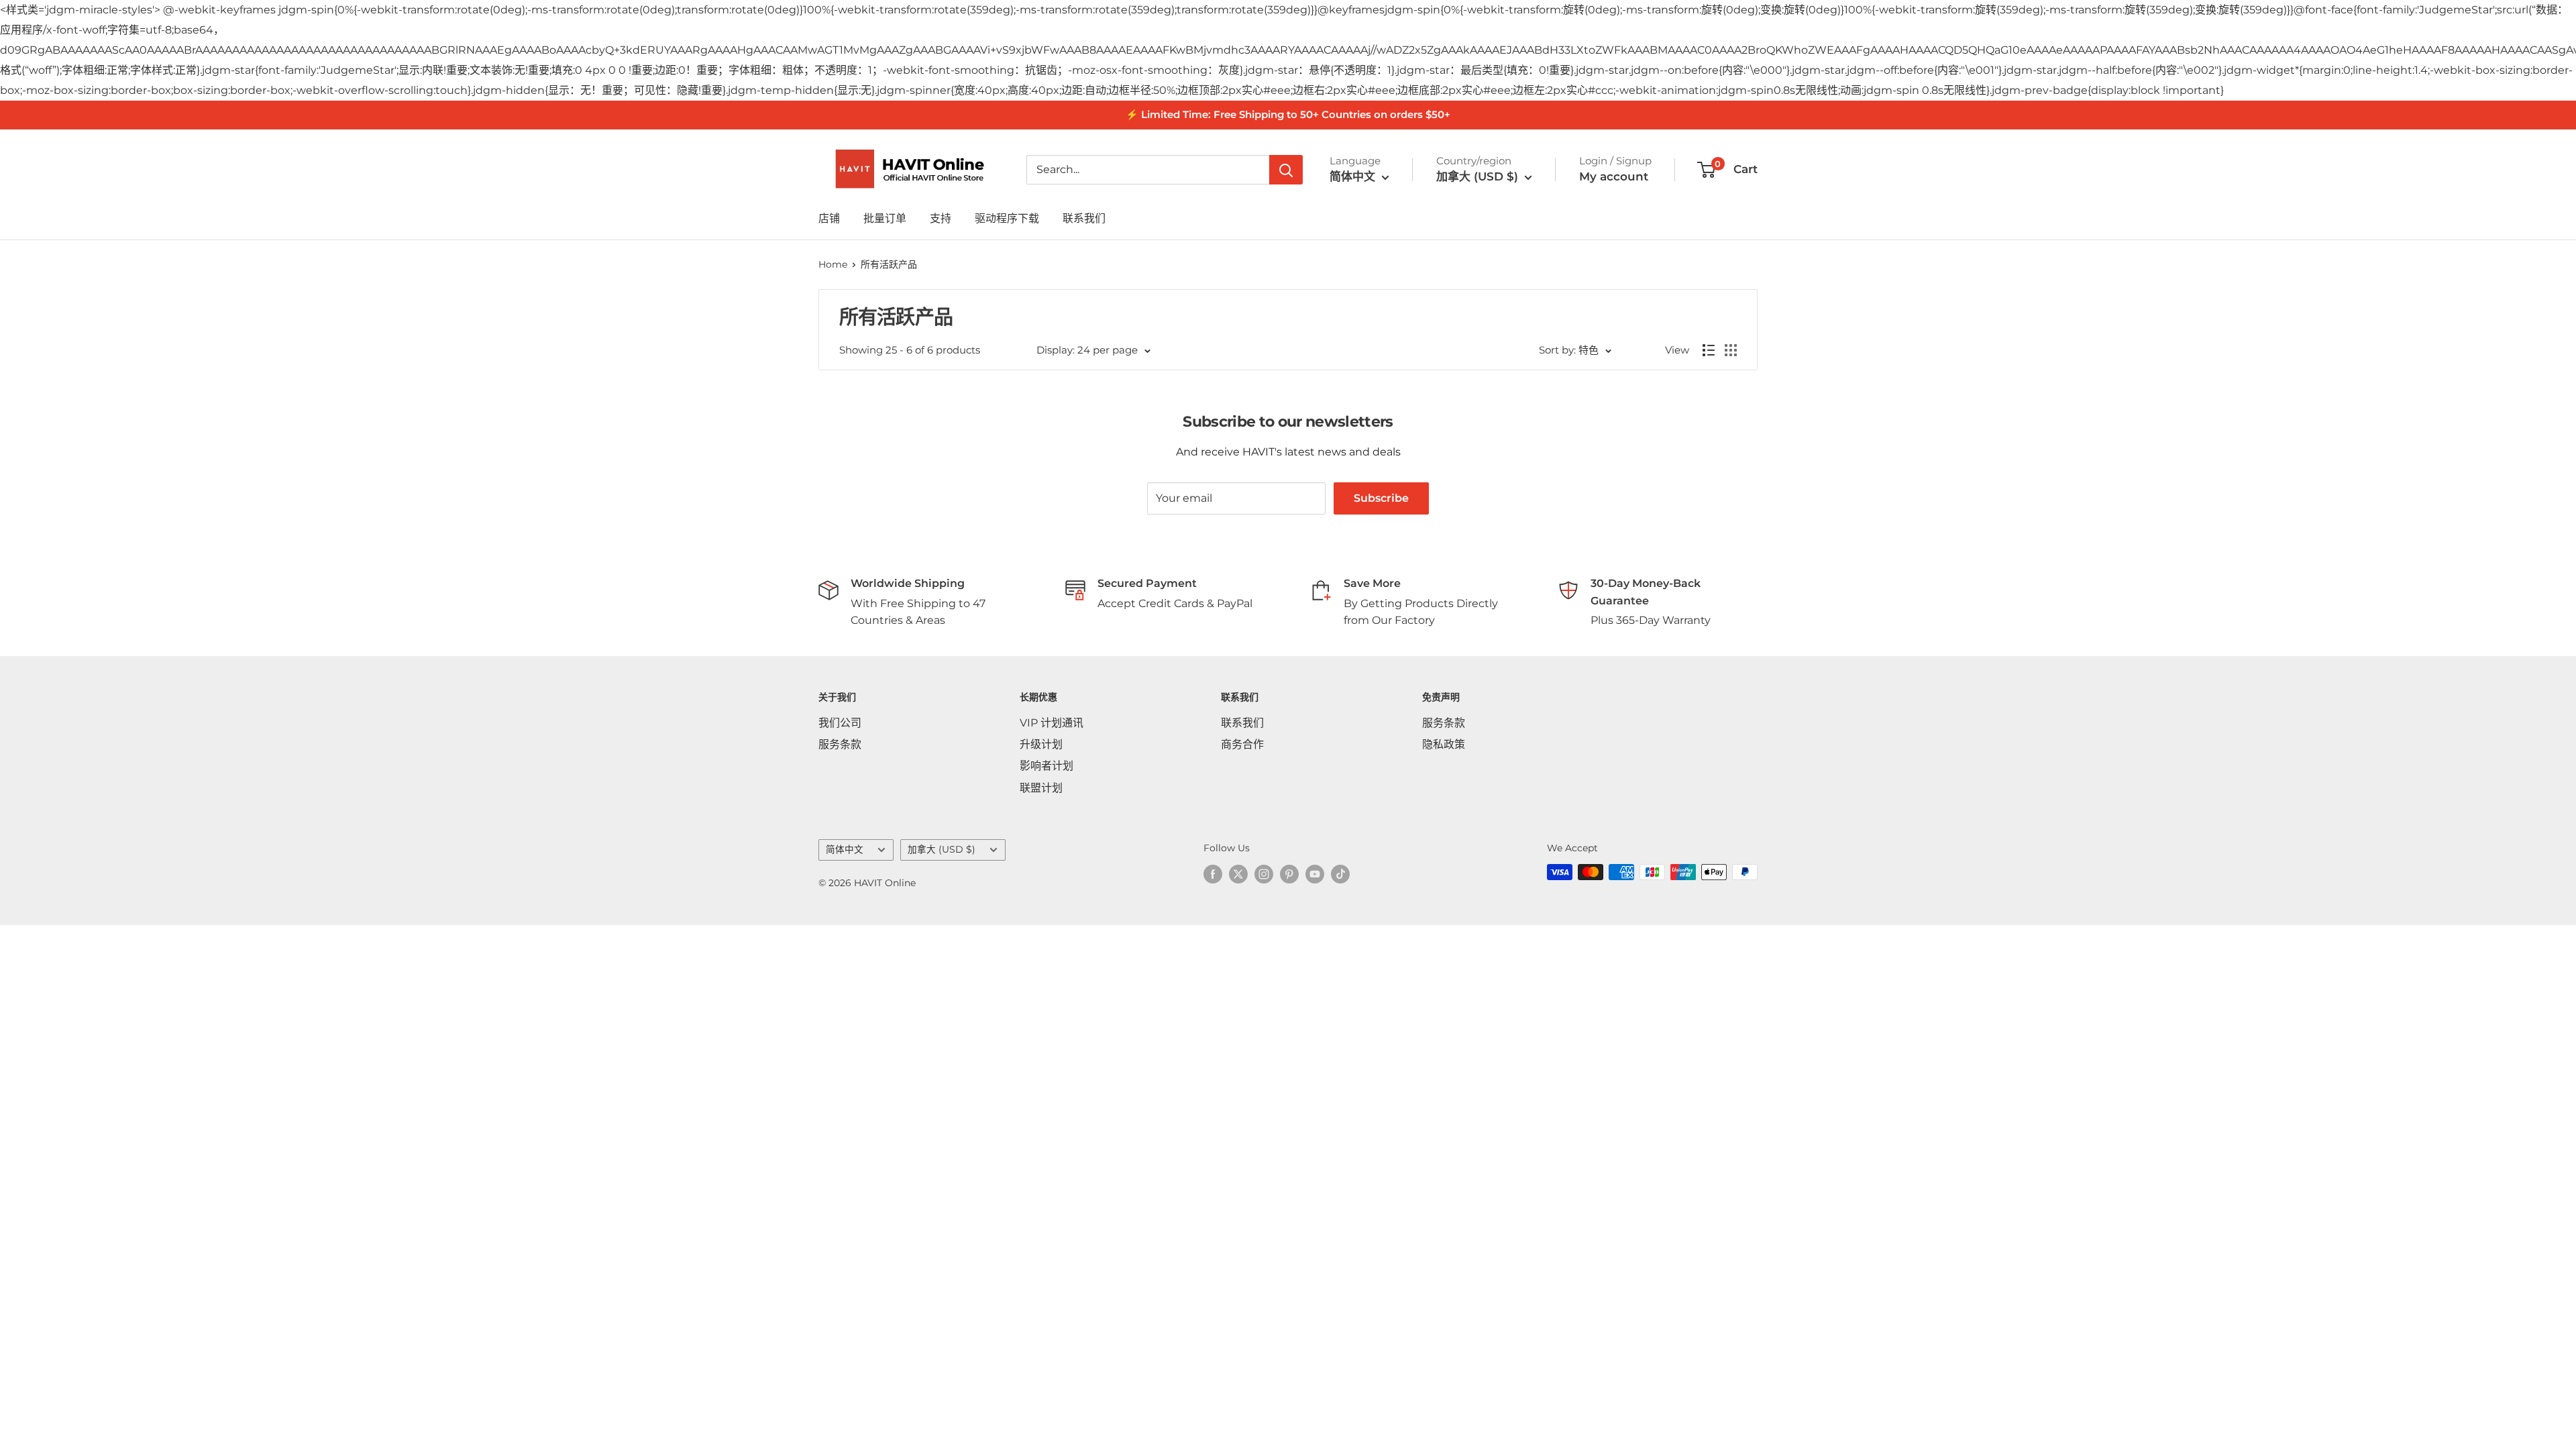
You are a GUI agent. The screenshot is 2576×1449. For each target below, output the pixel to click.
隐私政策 (1444, 744)
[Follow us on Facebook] (1213, 873)
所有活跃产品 (889, 264)
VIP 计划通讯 (1052, 723)
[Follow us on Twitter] (1238, 873)
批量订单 (885, 218)
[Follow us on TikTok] (1340, 873)
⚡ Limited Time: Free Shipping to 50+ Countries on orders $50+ (1288, 114)
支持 (941, 218)
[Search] (1286, 170)
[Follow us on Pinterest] (1289, 873)
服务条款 (840, 744)
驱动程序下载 (1007, 218)
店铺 (829, 218)
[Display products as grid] (1731, 350)
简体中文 (845, 849)
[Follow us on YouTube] (1315, 873)
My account (1614, 176)
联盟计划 (1041, 788)
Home (833, 264)
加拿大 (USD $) (942, 849)
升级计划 (1041, 744)
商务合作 (1242, 744)
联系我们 (1084, 218)
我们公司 (840, 723)
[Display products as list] (1709, 350)
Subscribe (1381, 498)
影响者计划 (1046, 766)
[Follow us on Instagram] (1264, 873)
